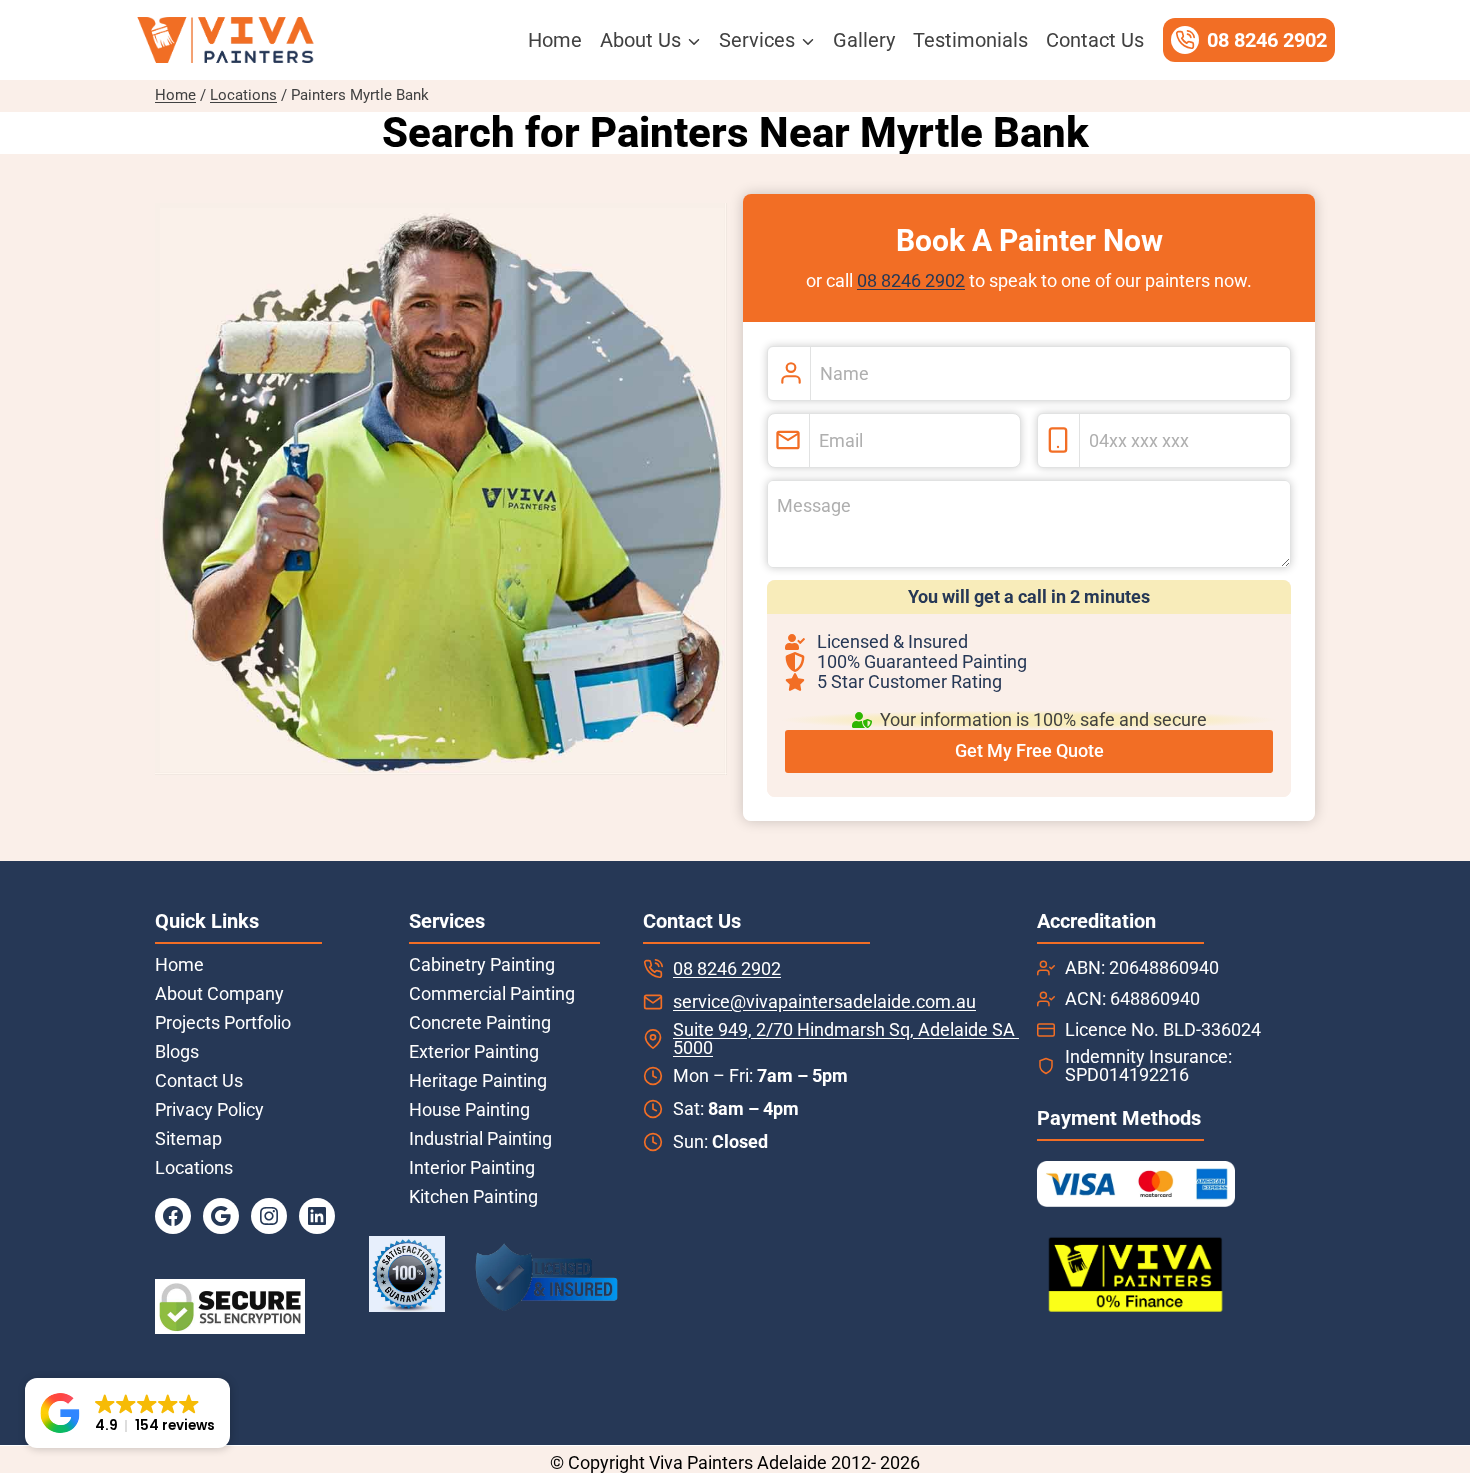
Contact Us (1095, 40)
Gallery (864, 40)
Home (555, 40)
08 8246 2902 (911, 280)
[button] (127, 1413)
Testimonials (970, 40)
